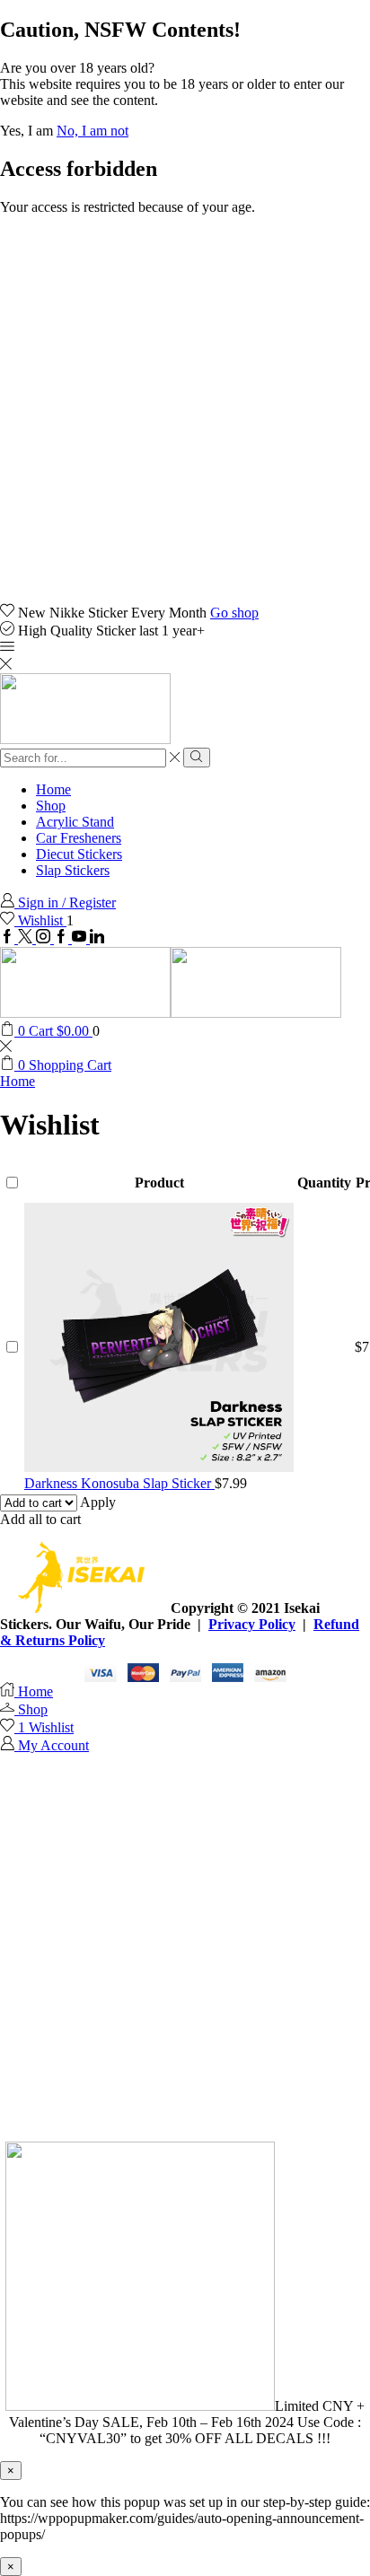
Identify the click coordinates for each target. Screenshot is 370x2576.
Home (53, 789)
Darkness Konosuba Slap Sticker (119, 1483)
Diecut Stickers (79, 854)
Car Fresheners (79, 838)
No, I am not (92, 131)
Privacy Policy (252, 1624)
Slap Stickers (73, 870)
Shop (51, 806)
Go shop (234, 613)
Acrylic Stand (75, 822)
